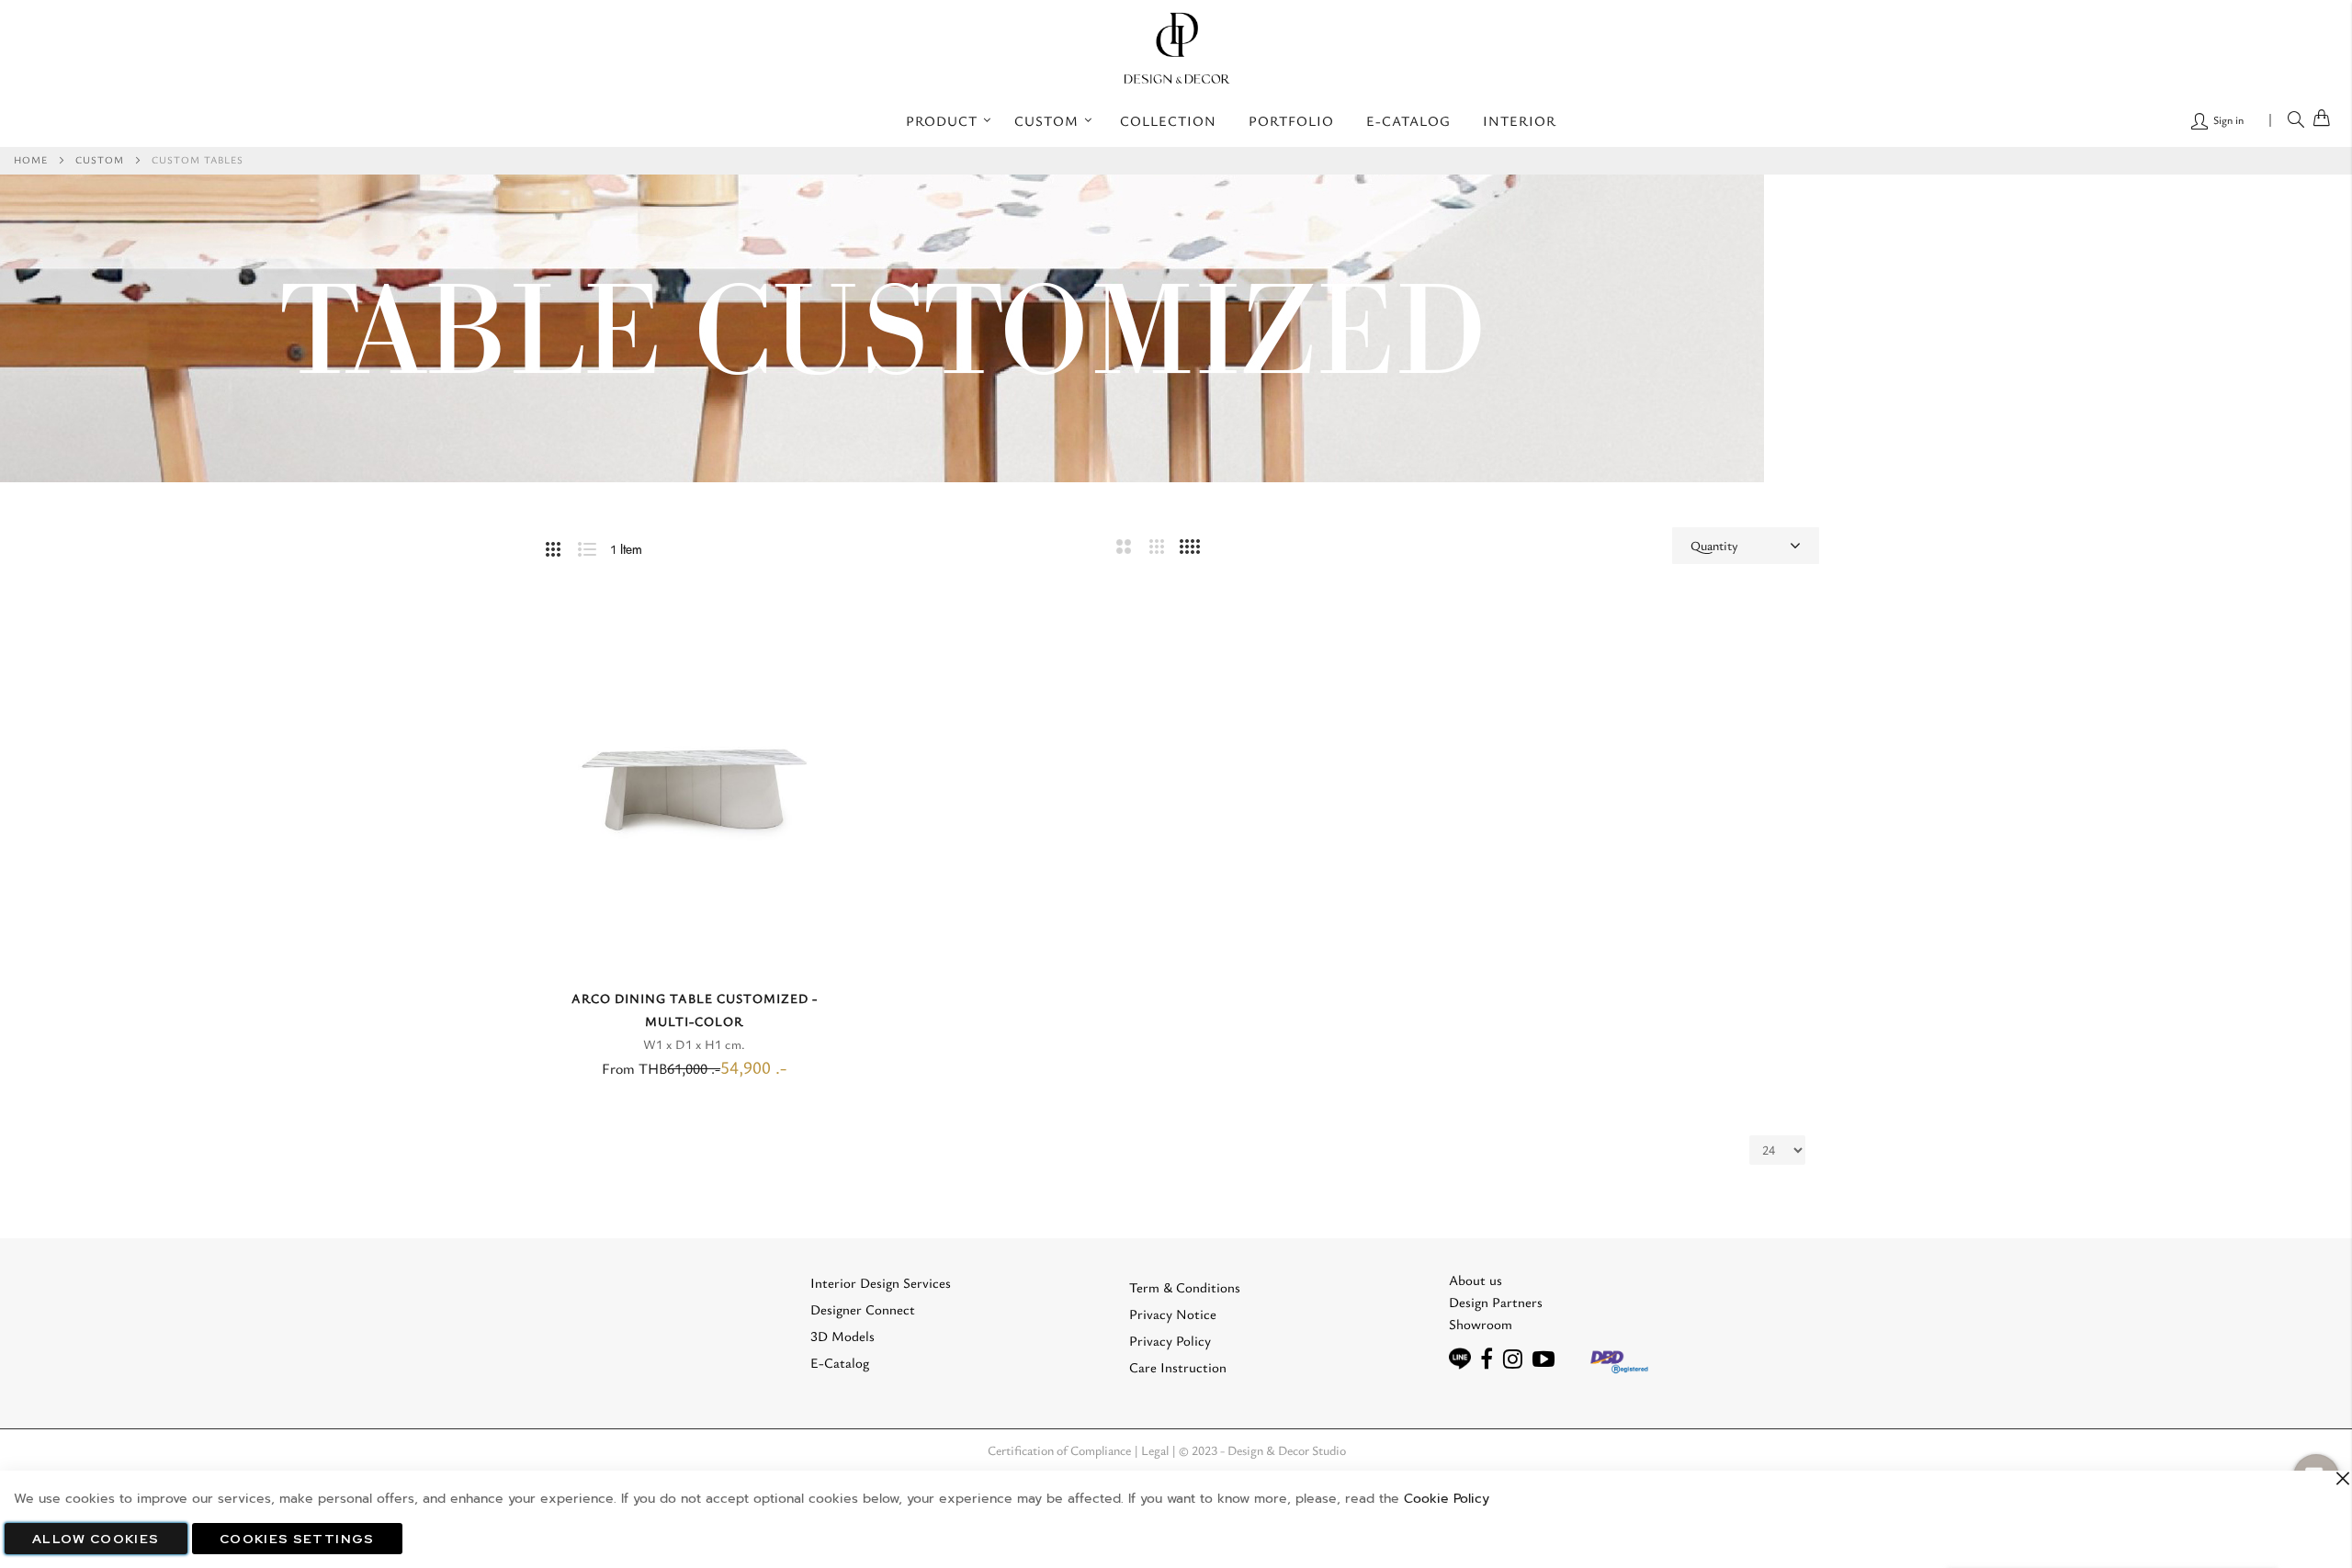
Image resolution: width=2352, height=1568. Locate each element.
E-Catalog (840, 1362)
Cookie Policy (1447, 1499)
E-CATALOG (1408, 120)
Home (31, 159)
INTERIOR (1520, 120)
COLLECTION (1168, 120)
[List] (594, 546)
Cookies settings (297, 1539)
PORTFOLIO (1291, 120)
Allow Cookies (96, 1539)
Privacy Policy (1170, 1340)
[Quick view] (826, 634)
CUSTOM (100, 159)
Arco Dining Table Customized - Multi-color (695, 1010)
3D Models (842, 1336)
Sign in (2227, 119)
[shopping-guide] (1501, 1359)
